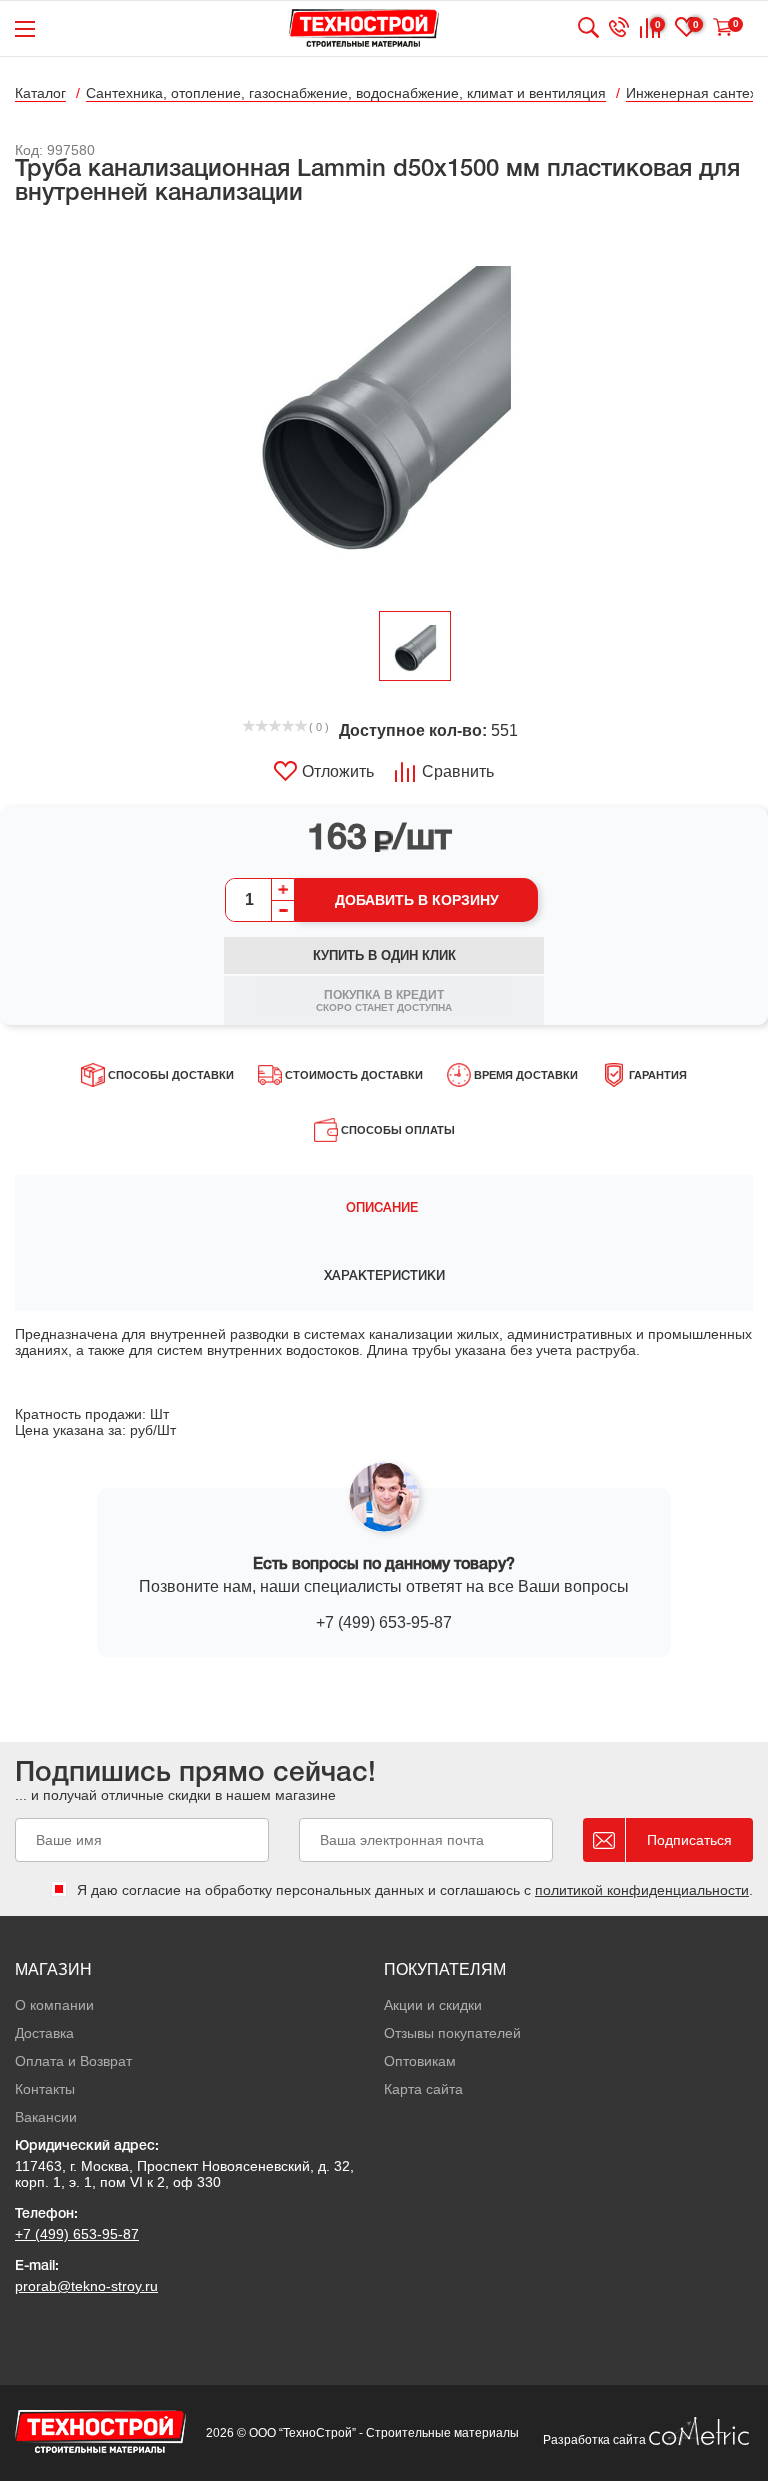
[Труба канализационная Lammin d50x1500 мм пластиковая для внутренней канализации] (384, 410)
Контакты (45, 2089)
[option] (384, 410)
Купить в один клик (384, 955)
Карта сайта (423, 2089)
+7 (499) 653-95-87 (384, 1622)
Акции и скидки (433, 2005)
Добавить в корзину (417, 900)
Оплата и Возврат (73, 2061)
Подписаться (689, 1840)
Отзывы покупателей (452, 2033)
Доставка (44, 2033)
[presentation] (384, 1209)
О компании (54, 2005)
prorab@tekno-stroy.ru (86, 2286)
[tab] (384, 1209)
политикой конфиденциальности (642, 1890)
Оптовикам (420, 2061)
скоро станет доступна (384, 1000)
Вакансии (46, 2117)
